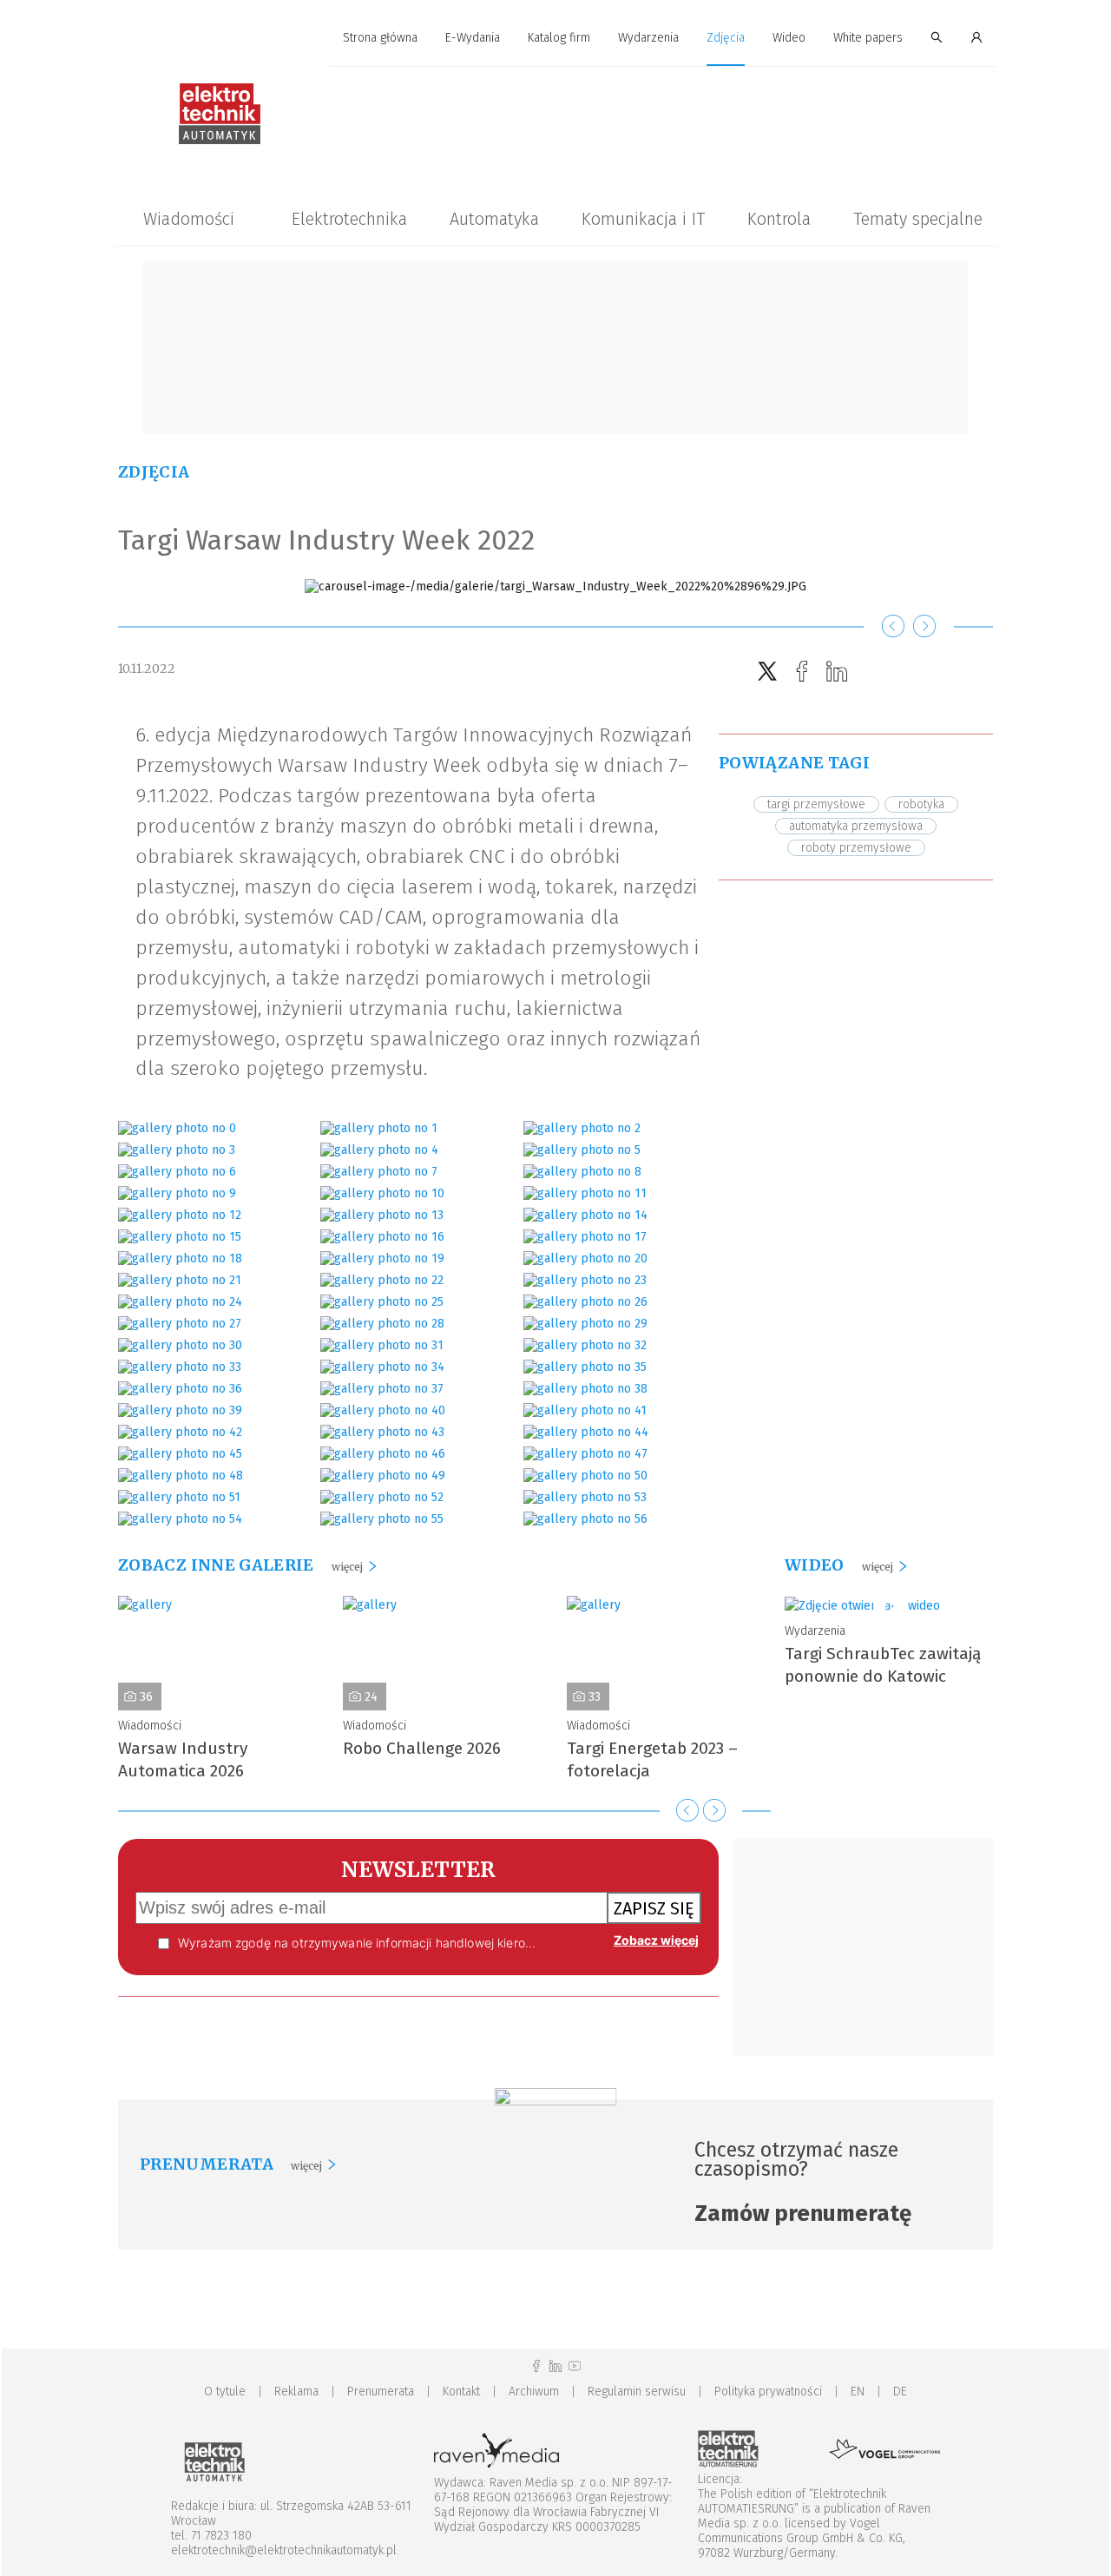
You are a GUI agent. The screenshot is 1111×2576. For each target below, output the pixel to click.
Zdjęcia (726, 38)
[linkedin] (837, 672)
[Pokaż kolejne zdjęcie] (924, 627)
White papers (868, 38)
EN (858, 2392)
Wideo (789, 38)
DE (900, 2392)
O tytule (225, 2392)
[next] (714, 1810)
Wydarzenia (648, 38)
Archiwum (534, 2392)
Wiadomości (189, 219)
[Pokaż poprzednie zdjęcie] (893, 627)
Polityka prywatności (768, 2392)
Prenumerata (381, 2392)
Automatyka (494, 219)
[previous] (687, 1810)
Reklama (296, 2392)
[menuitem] (380, 39)
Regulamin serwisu (637, 2392)
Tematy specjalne (918, 219)
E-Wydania (473, 38)
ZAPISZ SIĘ (654, 1908)
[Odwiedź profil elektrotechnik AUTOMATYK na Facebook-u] (536, 2366)
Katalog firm (559, 38)
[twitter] (767, 672)
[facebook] (802, 672)
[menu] (555, 38)
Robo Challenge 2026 (422, 1748)
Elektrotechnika (349, 219)
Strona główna (380, 38)
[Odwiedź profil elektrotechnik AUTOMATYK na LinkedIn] (555, 2366)
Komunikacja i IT (643, 219)
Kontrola (779, 219)
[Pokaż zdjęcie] (177, 1128)
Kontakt (461, 2392)
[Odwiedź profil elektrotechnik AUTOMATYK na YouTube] (575, 2366)
